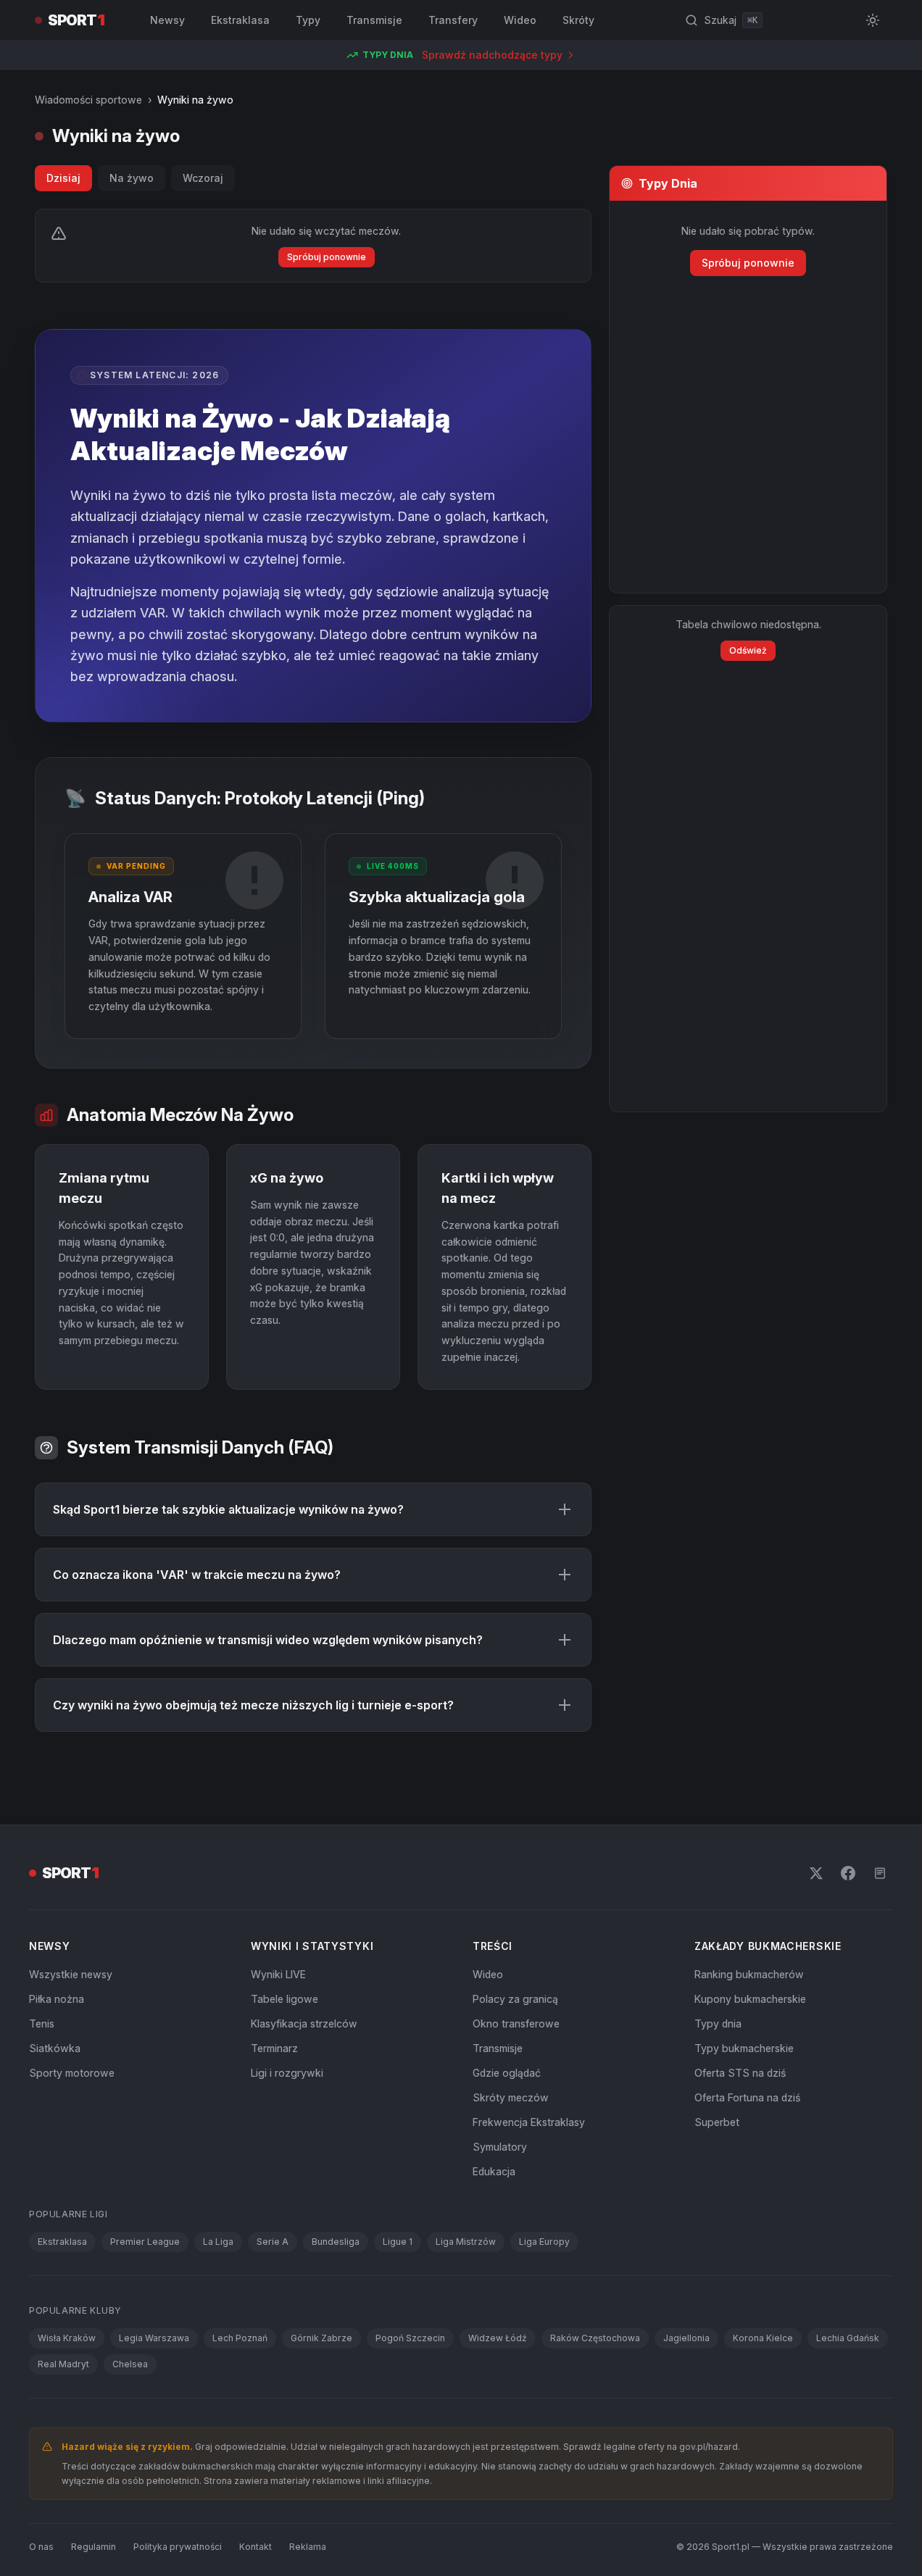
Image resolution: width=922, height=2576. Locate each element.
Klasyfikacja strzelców (304, 2023)
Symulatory (500, 2147)
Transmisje (374, 20)
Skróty (578, 20)
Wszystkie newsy (71, 1974)
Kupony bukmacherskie (750, 1999)
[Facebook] (848, 1873)
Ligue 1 (398, 2242)
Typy (308, 20)
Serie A (273, 2242)
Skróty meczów (511, 2097)
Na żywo (132, 178)
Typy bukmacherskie (744, 2048)
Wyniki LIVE (278, 1974)
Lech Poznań (240, 2338)
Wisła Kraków (67, 2338)
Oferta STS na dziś (740, 2073)
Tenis (42, 2023)
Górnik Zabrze (321, 2338)
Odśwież (748, 650)
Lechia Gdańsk (848, 2338)
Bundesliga (336, 2242)
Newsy (167, 20)
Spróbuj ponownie (327, 257)
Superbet (717, 2122)
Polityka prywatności (178, 2547)
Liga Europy (544, 2242)
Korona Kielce (763, 2338)
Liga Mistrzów (466, 2242)
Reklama (308, 2547)
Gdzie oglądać (507, 2073)
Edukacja (494, 2171)
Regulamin (94, 2547)
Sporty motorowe (72, 2073)
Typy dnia (718, 2023)
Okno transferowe (516, 2023)
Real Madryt (63, 2364)
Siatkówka (55, 2048)
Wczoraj (203, 178)
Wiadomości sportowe (88, 100)
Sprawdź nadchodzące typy (492, 55)
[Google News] (880, 1873)
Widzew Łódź (498, 2338)
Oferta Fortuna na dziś (747, 2097)
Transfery (453, 20)
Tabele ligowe (285, 1999)
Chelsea (130, 2364)
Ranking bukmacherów (749, 1974)
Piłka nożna (57, 1999)
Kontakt (256, 2547)
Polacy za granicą (515, 1999)
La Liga (218, 2242)
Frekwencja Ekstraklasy (529, 2122)
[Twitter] (816, 1873)
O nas (41, 2547)
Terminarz (274, 2048)
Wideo (520, 20)
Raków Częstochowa (595, 2338)
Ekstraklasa (240, 20)
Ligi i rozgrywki (287, 2073)
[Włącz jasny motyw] (873, 20)
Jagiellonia (686, 2338)
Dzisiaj (63, 178)
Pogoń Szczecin (410, 2338)
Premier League (145, 2242)
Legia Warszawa (154, 2338)
